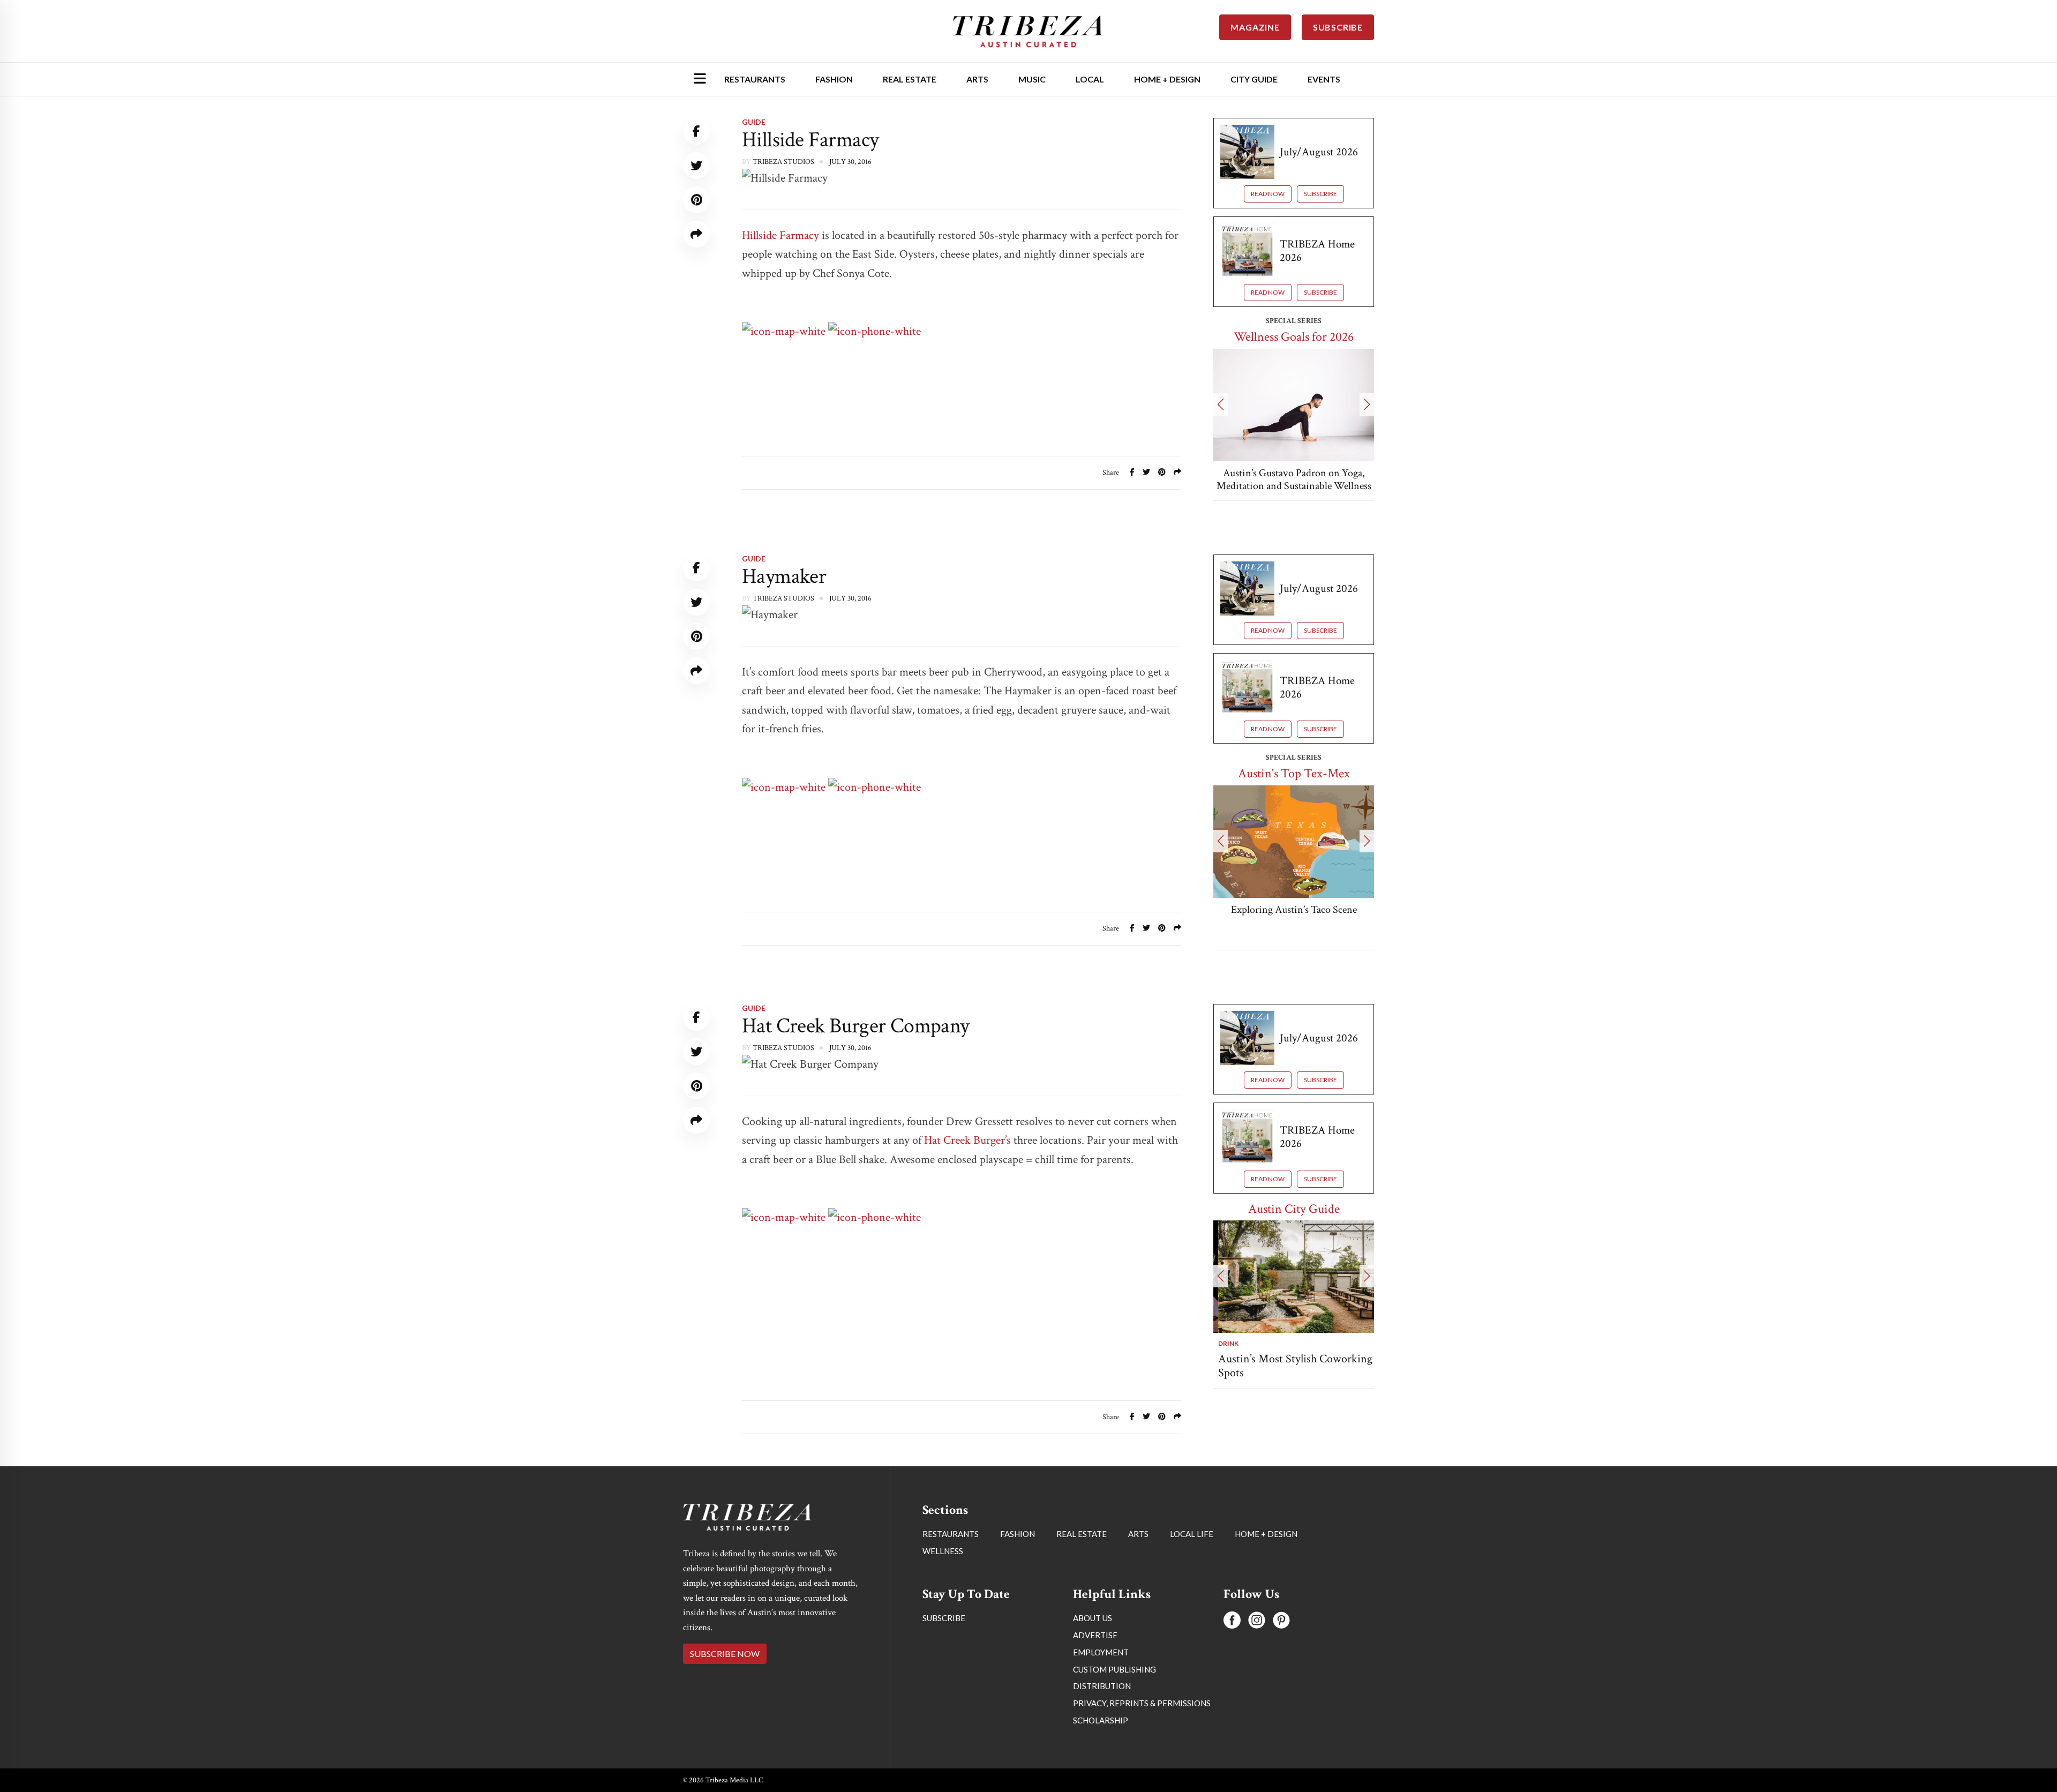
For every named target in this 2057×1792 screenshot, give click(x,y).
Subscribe (1320, 194)
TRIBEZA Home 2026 (1317, 251)
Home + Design (1167, 79)
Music (1032, 79)
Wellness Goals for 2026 (1294, 337)
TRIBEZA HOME (1294, 1696)
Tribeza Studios (783, 162)
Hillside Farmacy (782, 235)
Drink (1223, 1343)
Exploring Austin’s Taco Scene (1294, 910)
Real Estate (910, 79)
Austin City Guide (1294, 1209)
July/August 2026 (1319, 152)
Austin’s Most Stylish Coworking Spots (1290, 1366)
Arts (977, 79)
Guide (754, 122)
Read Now (1268, 194)
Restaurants (755, 79)
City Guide (1254, 79)
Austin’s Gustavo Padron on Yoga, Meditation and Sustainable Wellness (1294, 479)
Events (1324, 79)
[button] (1221, 404)
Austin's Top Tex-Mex (1294, 773)
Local (1090, 79)
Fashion (834, 79)
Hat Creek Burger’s (967, 1140)
